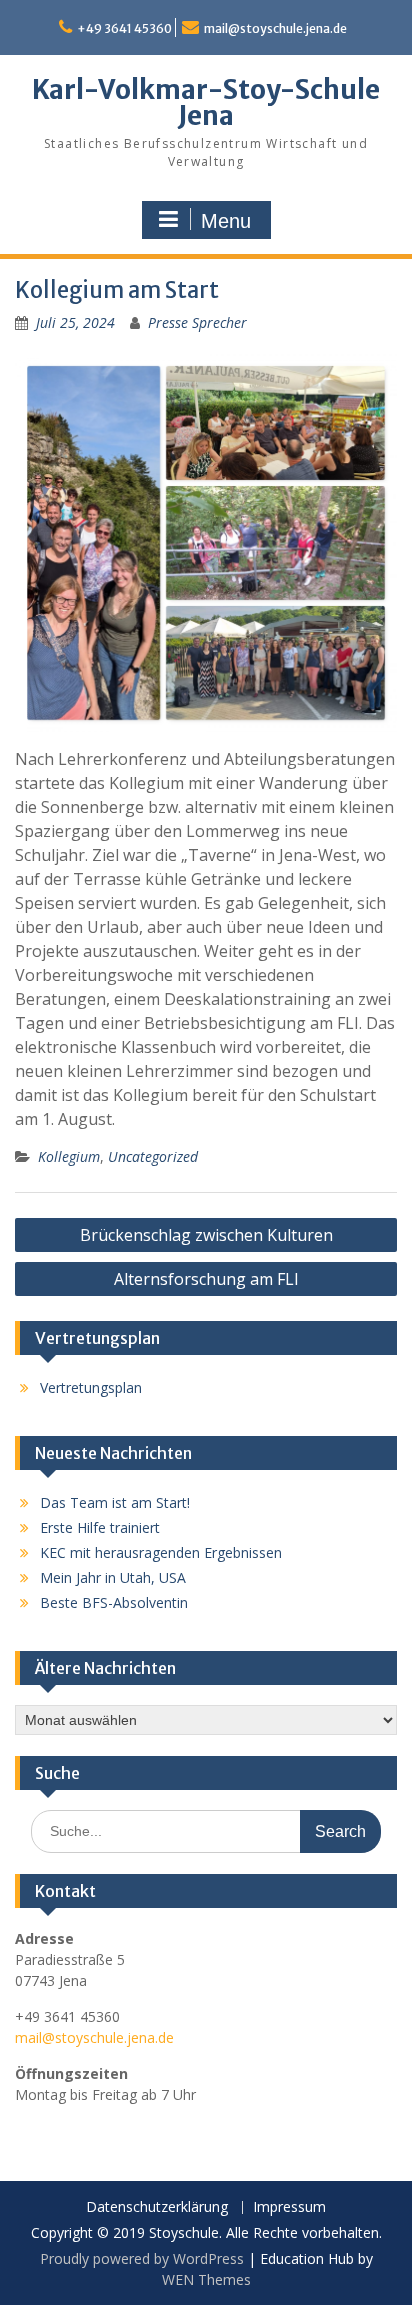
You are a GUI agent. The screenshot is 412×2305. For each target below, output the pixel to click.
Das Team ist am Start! (115, 1502)
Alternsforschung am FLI (206, 1279)
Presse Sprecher (197, 322)
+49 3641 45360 (124, 28)
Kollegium (69, 1156)
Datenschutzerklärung (157, 2207)
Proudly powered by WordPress (142, 2258)
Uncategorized (153, 1156)
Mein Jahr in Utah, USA (113, 1577)
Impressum (289, 2207)
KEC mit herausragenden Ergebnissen (161, 1552)
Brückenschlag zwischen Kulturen (206, 1235)
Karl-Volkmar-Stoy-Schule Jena (206, 102)
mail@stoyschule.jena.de (275, 28)
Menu (226, 221)
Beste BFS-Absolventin (114, 1602)
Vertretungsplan (91, 1387)
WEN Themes (206, 2279)
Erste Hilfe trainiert (100, 1527)
